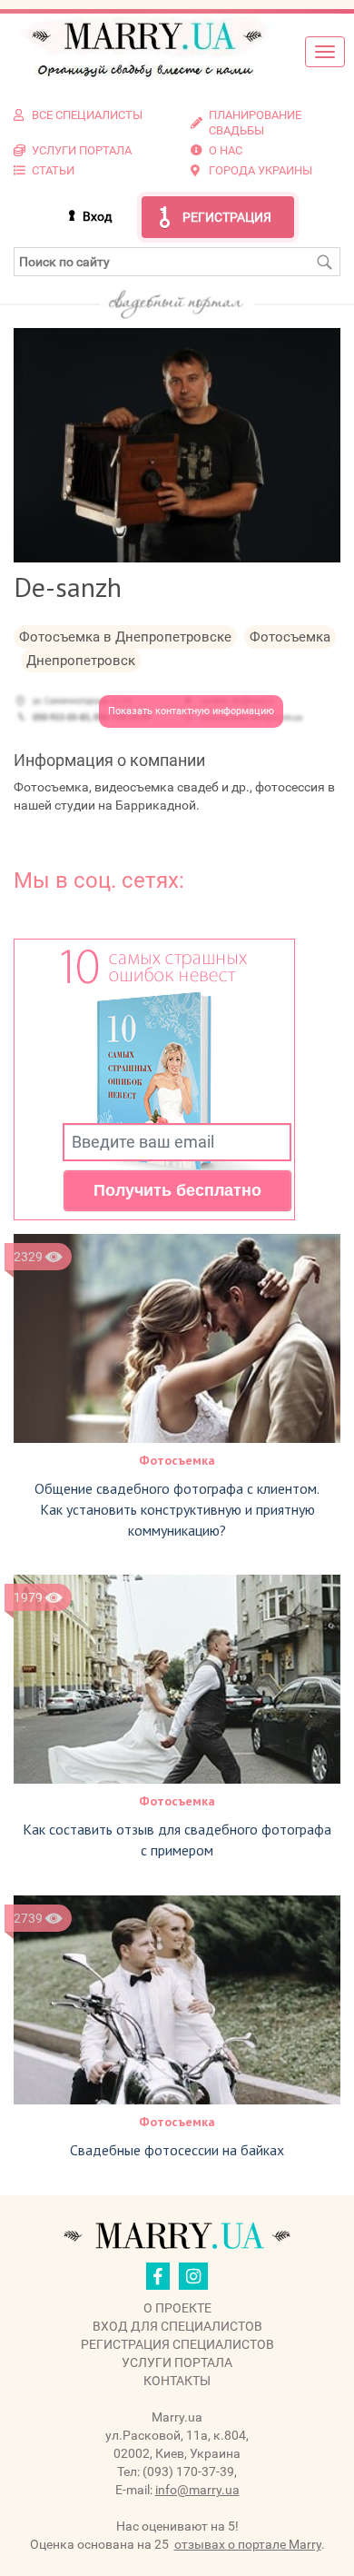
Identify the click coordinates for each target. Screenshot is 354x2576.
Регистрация (227, 217)
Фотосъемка (177, 1460)
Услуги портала (177, 2362)
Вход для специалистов (177, 2326)
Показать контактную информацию (191, 711)
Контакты (177, 2381)
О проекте (177, 2308)
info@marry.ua (197, 2490)
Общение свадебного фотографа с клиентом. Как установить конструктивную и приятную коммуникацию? (177, 1509)
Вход (97, 216)
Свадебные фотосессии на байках (177, 2150)
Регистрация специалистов (177, 2344)
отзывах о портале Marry (248, 2544)
